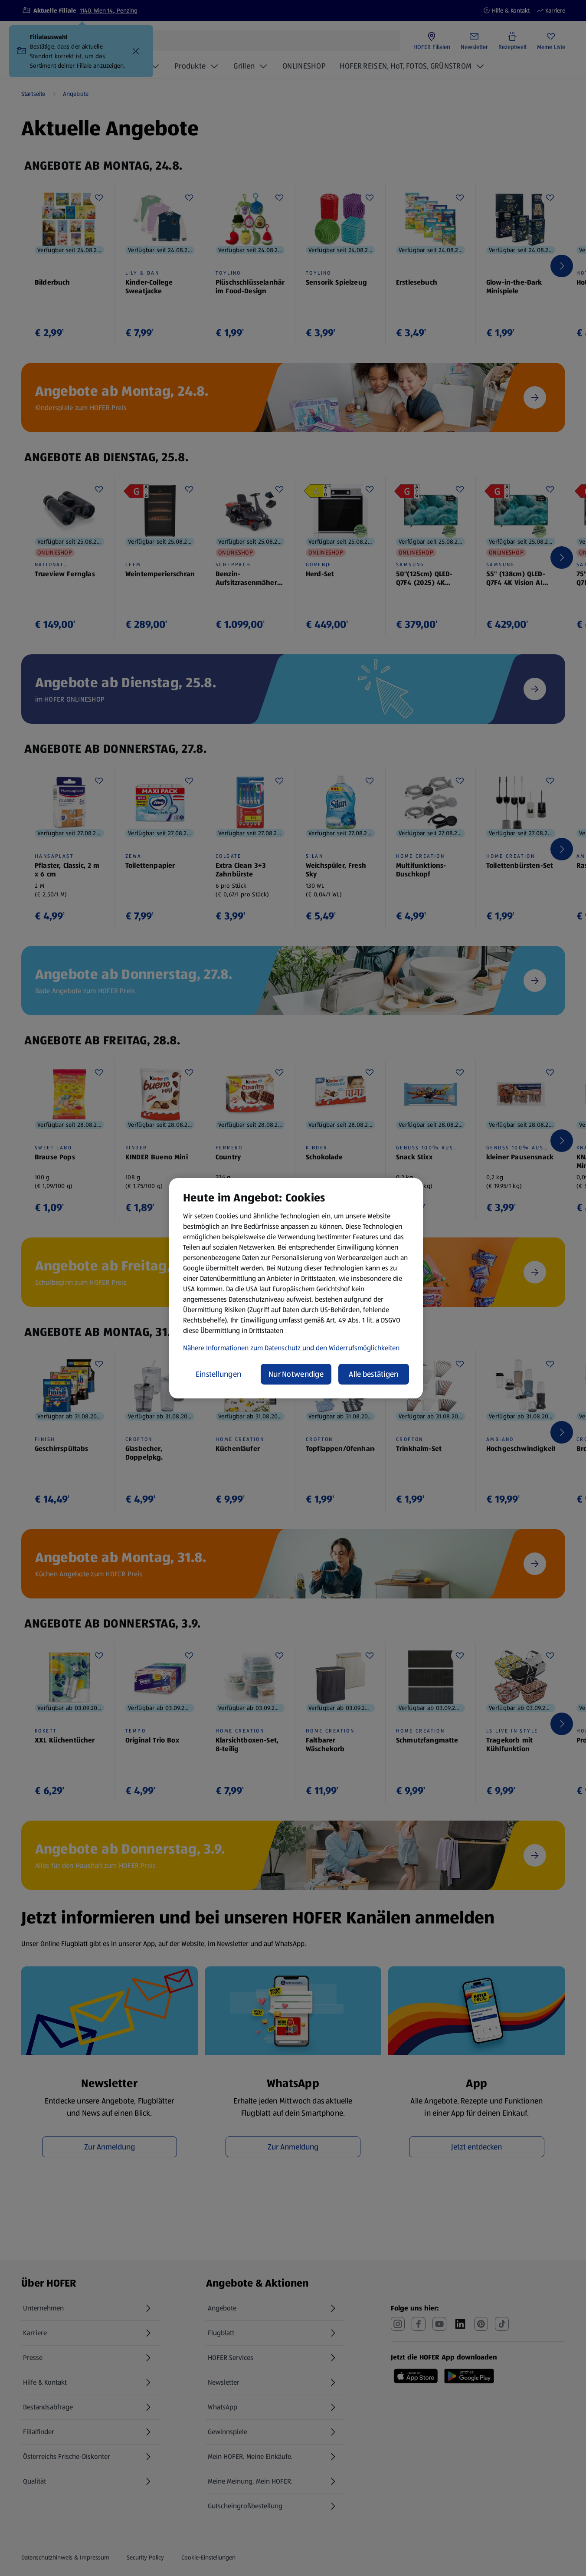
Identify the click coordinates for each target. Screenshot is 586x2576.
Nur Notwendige (296, 1374)
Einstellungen (219, 1374)
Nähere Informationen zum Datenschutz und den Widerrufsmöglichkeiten (291, 1348)
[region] (296, 1288)
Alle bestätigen (373, 1374)
